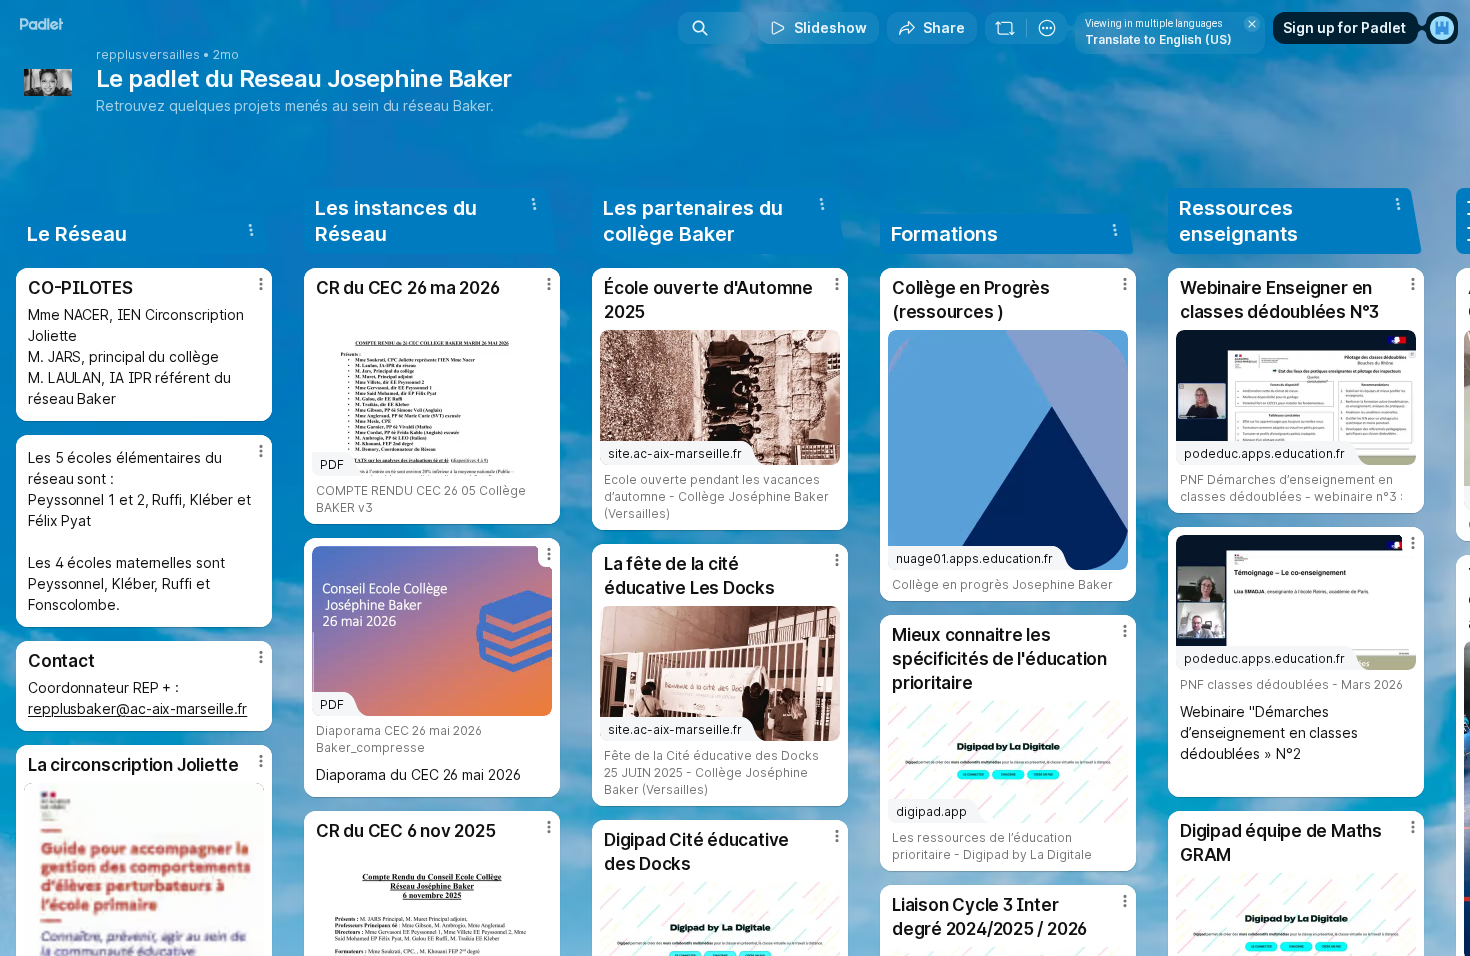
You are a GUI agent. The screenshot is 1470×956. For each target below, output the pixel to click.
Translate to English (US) (1158, 39)
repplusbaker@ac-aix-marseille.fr (137, 708)
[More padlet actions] (1047, 28)
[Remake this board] (1005, 28)
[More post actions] (261, 284)
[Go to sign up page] (1442, 28)
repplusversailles (148, 55)
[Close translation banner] (1252, 24)
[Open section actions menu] (251, 230)
